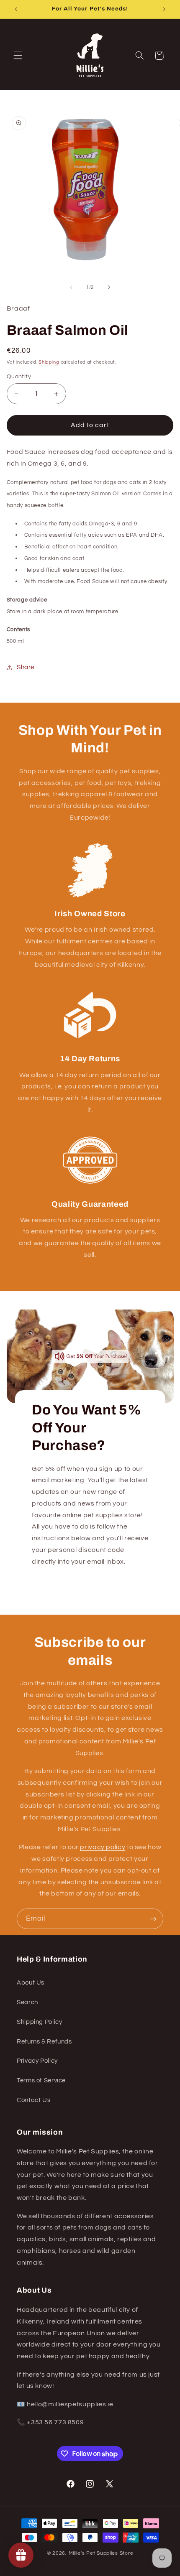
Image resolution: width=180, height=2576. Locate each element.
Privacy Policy (37, 2061)
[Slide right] (109, 287)
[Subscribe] (153, 1919)
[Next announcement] (164, 9)
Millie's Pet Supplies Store (101, 2553)
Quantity (19, 377)
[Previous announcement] (16, 9)
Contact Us (33, 2100)
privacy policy (103, 1847)
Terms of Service (41, 2080)
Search (27, 2002)
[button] (18, 56)
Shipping (49, 362)
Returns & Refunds (44, 2042)
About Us (31, 1983)
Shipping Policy (39, 2022)
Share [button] (26, 667)
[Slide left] (71, 287)
